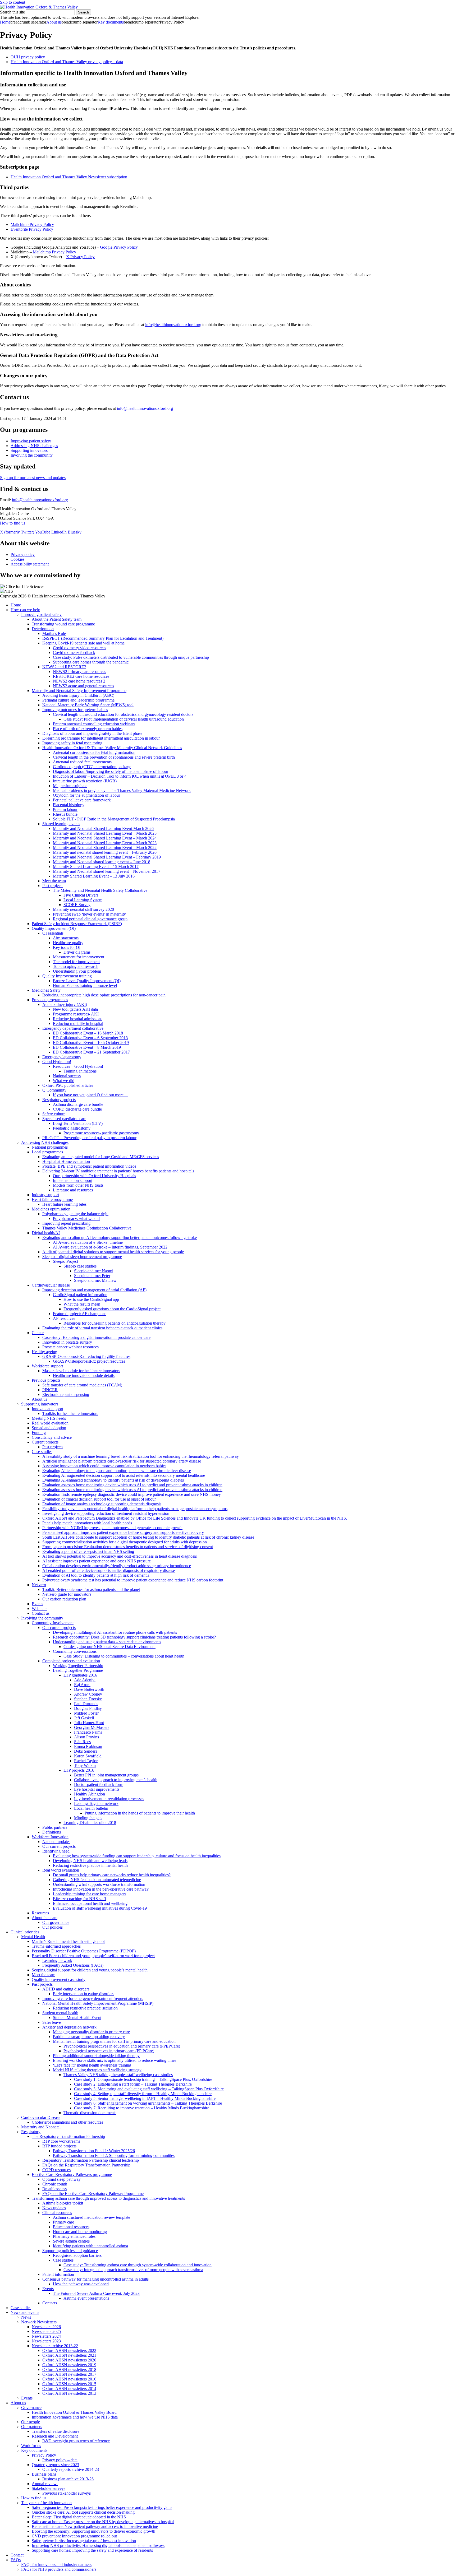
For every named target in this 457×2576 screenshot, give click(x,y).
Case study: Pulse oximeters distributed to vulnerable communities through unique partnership (131, 657)
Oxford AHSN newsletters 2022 (69, 2350)
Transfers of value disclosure (56, 2431)
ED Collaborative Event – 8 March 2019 (87, 1047)
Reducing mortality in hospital (78, 1024)
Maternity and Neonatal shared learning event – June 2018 (102, 862)
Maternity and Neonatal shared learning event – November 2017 (107, 871)
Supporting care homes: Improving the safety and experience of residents (92, 2550)
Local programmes (47, 1152)
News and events (25, 2312)
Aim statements (66, 938)
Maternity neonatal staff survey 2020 (83, 909)
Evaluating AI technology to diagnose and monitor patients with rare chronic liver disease (117, 1471)
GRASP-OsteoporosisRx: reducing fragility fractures (86, 1356)
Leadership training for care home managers (90, 1894)
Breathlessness (54, 2189)
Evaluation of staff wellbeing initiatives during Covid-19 (100, 1908)
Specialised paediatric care (64, 1119)
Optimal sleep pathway (61, 2179)
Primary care (63, 2222)
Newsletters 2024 (46, 2336)
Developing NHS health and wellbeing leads (90, 1861)
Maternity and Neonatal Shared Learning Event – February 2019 (107, 857)
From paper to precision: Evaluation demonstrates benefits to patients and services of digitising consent (128, 1547)
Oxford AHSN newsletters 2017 (69, 2374)
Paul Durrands (86, 1704)
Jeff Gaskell (84, 1718)
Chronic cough (55, 2184)
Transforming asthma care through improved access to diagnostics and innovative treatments (108, 2198)
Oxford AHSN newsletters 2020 (69, 2360)
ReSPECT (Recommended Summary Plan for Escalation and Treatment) (103, 638)
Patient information (58, 2274)
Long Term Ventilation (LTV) (78, 1123)
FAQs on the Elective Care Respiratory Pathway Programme (93, 2194)
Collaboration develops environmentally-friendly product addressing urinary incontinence (117, 1566)
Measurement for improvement (79, 957)
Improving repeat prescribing (66, 1223)
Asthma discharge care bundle (78, 1104)
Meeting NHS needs (49, 1418)
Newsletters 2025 (46, 2331)
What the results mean (82, 1304)
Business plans (44, 2474)
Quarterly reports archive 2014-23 (71, 2469)
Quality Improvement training (67, 976)
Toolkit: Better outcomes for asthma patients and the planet (91, 1589)
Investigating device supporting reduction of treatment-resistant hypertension (106, 1513)
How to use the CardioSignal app (91, 1299)
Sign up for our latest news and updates (33, 478)
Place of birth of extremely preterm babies (88, 729)
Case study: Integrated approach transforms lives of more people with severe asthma (133, 2270)
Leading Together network (96, 1804)
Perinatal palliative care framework (82, 800)
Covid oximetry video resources (79, 648)
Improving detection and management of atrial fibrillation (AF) (94, 1290)
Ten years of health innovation (46, 2503)
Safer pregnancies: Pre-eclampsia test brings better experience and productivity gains (102, 2507)
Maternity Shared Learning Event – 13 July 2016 (94, 876)
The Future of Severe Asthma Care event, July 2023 (96, 2293)
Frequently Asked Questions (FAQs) (73, 1965)
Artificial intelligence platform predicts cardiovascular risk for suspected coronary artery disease (122, 1461)
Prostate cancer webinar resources (70, 1347)
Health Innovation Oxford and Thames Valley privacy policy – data (67, 62)
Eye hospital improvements (97, 1789)
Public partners (55, 1827)
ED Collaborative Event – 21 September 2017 (91, 1052)
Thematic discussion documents (90, 2113)
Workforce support (47, 1366)
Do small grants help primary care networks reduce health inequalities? (112, 1875)
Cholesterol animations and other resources (67, 2122)
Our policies (52, 1927)
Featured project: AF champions (80, 1314)
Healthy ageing (44, 1352)
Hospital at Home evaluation (66, 1161)
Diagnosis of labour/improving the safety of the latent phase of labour (111, 771)
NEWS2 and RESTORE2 (64, 667)
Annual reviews (45, 2484)
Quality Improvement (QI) (54, 928)
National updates (56, 1842)
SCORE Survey (77, 905)
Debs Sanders (86, 1751)
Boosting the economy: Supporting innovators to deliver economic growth (93, 2531)
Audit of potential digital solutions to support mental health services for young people (113, 1252)
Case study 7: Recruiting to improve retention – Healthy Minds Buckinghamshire (142, 2108)
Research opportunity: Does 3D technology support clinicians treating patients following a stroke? (134, 1637)
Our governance (56, 1922)
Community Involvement (53, 1623)
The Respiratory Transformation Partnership (68, 2136)
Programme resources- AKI (76, 1014)
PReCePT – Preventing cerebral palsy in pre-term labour (89, 1138)
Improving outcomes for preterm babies (75, 710)
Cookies (17, 559)
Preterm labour (65, 809)
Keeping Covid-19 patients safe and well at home (83, 643)
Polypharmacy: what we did (76, 1219)
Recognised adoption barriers (77, 2255)
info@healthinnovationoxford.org (173, 325)
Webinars (40, 1609)
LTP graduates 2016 (80, 1675)
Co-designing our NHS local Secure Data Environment (109, 1647)
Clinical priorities (25, 1932)
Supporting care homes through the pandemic (91, 662)
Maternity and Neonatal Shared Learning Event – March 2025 (105, 833)
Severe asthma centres (71, 2241)
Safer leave (52, 2022)
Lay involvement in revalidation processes (109, 1799)
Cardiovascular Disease (41, 2117)
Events (37, 1604)
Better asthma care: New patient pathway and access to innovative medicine (95, 2526)
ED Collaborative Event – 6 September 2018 (90, 1038)
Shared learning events (61, 824)
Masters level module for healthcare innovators (81, 1371)
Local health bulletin (91, 1808)
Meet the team (54, 881)
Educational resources (71, 2227)
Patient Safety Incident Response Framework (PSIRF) (77, 924)
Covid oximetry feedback (74, 653)
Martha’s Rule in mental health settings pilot (68, 1941)
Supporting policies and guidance (70, 2251)
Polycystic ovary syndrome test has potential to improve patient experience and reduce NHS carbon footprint (133, 1580)
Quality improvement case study (59, 1979)
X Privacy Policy (80, 257)
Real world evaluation (50, 1423)
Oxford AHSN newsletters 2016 (69, 2379)
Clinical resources (57, 2213)
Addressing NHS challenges (34, 446)
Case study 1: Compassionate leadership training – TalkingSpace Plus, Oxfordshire (143, 2079)
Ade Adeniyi (85, 1680)
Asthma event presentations (86, 2298)
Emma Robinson (88, 1746)
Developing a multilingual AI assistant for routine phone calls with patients (115, 1632)
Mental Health (33, 1937)
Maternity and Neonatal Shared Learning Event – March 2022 (105, 848)
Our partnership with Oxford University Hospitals (94, 1176)
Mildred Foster (86, 1713)
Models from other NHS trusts (78, 1185)
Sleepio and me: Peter (92, 1276)
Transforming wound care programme (63, 624)
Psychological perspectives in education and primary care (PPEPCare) (122, 2046)
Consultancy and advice (52, 1437)
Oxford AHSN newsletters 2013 (69, 2393)
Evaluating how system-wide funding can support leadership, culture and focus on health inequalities (137, 1856)
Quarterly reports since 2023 (55, 2465)
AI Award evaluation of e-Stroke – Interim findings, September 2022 (110, 1247)
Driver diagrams (77, 952)
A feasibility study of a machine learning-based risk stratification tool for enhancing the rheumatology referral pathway (141, 1456)
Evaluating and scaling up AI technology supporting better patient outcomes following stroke (120, 1238)
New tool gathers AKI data (75, 1009)
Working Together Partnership (78, 1666)
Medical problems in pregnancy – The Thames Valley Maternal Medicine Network (122, 790)
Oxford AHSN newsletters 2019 (69, 2365)
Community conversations (75, 1651)
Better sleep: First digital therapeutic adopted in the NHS (79, 2517)
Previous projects (46, 1380)
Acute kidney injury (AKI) (65, 1004)
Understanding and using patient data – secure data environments (107, 1642)
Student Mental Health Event (77, 2018)
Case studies (42, 1452)
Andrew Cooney (88, 1694)
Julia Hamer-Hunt (89, 1723)
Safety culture (54, 1114)
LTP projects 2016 (79, 1770)
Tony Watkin (85, 1765)
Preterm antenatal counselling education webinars (94, 724)
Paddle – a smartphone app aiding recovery (89, 2037)
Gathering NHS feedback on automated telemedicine (97, 1880)
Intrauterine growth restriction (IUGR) (85, 781)
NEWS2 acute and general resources (83, 686)
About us (54, 22)
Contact (17, 2555)
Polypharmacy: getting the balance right (75, 1214)
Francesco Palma (88, 1732)
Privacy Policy (44, 2455)
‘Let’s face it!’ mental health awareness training (92, 2065)
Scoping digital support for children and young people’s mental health (90, 1970)
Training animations (80, 1071)
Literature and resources (73, 1190)
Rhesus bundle (65, 814)
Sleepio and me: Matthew (95, 1280)
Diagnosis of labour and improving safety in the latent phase (92, 733)
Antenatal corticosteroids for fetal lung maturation (94, 752)
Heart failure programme (52, 1199)
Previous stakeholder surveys (67, 2493)
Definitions (52, 1832)
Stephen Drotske (88, 1699)
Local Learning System (83, 900)
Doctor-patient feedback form (99, 1784)
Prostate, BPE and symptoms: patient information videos (89, 1166)
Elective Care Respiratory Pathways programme (72, 2174)
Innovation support (47, 1409)
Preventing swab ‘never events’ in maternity (89, 914)
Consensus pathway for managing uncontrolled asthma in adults (95, 2279)
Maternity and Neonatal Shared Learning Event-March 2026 (103, 829)
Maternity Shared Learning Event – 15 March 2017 (96, 867)
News (26, 2317)
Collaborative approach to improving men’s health (116, 1780)
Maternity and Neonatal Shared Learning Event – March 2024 (105, 838)
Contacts (50, 2303)
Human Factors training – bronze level (85, 985)
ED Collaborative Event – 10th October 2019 (91, 1043)
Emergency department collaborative (73, 1028)
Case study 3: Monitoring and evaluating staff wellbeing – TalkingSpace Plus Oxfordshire (149, 2089)
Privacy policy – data (60, 2460)
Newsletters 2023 (46, 2341)
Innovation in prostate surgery (67, 1342)
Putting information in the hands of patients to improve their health (140, 1813)
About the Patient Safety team (57, 619)
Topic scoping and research (76, 966)
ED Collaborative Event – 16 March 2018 (88, 1033)
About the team (45, 1918)
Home (5, 22)
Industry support (45, 1195)
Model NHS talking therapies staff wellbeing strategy (97, 2070)
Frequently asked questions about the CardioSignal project (112, 1309)
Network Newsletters (39, 2322)
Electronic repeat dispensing (66, 1394)
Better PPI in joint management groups (106, 1775)
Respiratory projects (59, 1100)
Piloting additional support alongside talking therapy (96, 2056)
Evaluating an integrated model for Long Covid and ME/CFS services (101, 1157)
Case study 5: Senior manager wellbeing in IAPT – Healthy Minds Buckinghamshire (145, 2098)
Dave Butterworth (89, 1689)
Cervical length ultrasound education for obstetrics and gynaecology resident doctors (123, 714)
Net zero (39, 1585)
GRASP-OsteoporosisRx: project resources (89, 1361)
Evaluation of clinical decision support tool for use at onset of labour (99, 1499)
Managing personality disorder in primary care (91, 2032)
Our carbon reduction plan (64, 1599)
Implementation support (73, 1180)
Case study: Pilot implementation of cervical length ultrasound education (124, 719)
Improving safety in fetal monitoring (72, 743)
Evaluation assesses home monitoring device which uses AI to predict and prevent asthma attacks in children (132, 1485)
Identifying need (56, 1851)
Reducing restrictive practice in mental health (90, 1865)
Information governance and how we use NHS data (75, 2417)
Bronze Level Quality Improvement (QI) (87, 981)
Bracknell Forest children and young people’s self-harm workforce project (93, 1956)
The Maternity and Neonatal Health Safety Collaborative (100, 890)
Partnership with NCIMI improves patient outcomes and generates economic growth (112, 1528)
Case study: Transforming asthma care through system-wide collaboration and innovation (138, 2265)
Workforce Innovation (50, 1837)
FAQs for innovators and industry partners (56, 2565)
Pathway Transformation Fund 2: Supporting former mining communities (114, 2155)
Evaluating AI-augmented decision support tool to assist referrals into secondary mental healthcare (124, 1475)
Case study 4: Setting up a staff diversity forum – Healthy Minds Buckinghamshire (143, 2094)
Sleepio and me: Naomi (94, 1271)
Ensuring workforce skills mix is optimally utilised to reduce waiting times (115, 2060)
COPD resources (56, 2170)
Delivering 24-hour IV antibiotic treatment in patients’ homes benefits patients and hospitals (118, 1171)
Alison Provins (86, 1737)
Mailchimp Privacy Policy (32, 224)
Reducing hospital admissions (78, 1019)
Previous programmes (50, 1000)
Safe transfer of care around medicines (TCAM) (82, 1385)
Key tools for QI (67, 947)
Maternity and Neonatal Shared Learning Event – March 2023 (105, 843)
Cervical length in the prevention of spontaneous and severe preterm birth (114, 757)
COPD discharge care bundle (77, 1109)
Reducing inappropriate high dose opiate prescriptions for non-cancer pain (104, 995)
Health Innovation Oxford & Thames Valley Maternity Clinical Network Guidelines (112, 748)
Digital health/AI (46, 1233)
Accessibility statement (30, 564)
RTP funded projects (59, 2146)
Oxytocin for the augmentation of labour (86, 795)
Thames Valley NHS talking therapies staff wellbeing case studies (118, 2075)
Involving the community (32, 455)
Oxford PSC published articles (68, 1085)
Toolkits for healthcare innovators (70, 1414)
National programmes (50, 1147)
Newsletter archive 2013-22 (55, 2346)
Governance (31, 2408)
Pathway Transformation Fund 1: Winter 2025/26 (94, 2151)
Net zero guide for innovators (67, 1594)
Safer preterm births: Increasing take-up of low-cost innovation (84, 2541)
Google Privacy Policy (119, 247)
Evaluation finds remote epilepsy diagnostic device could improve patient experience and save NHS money (132, 1494)
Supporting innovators (29, 450)
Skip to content (13, 2)
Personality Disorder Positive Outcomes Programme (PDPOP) (84, 1951)
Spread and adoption (49, 1428)
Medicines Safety (46, 990)
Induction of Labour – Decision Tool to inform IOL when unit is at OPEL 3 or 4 (120, 776)
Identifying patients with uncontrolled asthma (90, 2246)
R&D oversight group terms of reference (76, 2441)
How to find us (13, 523)
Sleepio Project (65, 1261)
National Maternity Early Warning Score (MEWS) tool (88, 705)
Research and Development (55, 2436)
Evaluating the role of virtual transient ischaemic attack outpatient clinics (102, 1328)
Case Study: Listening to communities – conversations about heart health (124, 1656)
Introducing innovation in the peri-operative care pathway (101, 1889)
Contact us (41, 1613)
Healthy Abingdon (90, 1794)
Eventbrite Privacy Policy (32, 229)
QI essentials (53, 933)
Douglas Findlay (88, 1708)
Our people (31, 2422)
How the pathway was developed (81, 2284)
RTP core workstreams (61, 2141)
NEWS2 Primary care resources (79, 672)
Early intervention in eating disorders (84, 1994)
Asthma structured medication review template (92, 2217)
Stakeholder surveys (49, 2488)
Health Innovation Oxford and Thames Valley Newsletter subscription (69, 177)
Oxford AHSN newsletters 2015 (69, 2384)
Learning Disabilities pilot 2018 (90, 1823)
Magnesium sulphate (70, 786)
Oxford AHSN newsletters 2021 (69, 2355)
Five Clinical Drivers (81, 895)
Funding (39, 1433)
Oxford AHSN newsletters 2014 (69, 2389)
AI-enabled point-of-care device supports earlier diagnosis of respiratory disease (109, 1570)
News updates (54, 2208)
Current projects (45, 1442)
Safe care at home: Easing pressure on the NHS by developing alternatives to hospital (103, 2522)
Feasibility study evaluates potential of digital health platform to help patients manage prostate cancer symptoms (135, 1509)
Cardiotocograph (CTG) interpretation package (92, 767)
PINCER (50, 1390)
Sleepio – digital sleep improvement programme (82, 1257)
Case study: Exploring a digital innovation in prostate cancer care (96, 1337)
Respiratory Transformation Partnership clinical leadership (91, 2160)
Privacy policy (23, 554)
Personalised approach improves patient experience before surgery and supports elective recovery (123, 1532)
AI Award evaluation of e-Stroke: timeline (88, 1242)
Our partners (32, 2427)
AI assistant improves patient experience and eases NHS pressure (97, 1561)
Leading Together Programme (78, 1670)
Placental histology (69, 805)
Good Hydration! (57, 1062)
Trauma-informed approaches (56, 1946)
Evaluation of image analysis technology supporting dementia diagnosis (102, 1504)
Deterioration (43, 629)
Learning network (57, 1960)
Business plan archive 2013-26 (68, 2479)
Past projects (53, 886)
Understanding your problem (77, 971)
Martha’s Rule (54, 633)
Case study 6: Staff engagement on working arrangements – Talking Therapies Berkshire (148, 2103)
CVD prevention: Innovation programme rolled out (74, 2536)
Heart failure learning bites (64, 1204)
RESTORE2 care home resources (81, 676)
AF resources (64, 1318)
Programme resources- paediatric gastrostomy (101, 1133)
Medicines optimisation (51, 1209)
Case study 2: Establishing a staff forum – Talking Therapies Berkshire (133, 2084)
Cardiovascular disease (51, 1285)
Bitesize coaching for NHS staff (79, 1899)
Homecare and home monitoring (80, 2232)
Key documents (111, 22)
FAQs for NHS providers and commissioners (59, 2569)
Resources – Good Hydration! (78, 1066)
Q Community (54, 1090)
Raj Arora (82, 1685)
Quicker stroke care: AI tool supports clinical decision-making (83, 2512)
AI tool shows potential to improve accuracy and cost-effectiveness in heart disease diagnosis (120, 1556)
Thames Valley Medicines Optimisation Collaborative (87, 1228)
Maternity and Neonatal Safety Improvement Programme (79, 691)
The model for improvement (76, 962)
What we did (64, 1081)
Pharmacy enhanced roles (74, 2236)
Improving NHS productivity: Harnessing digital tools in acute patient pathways (98, 2545)
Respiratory (31, 2132)
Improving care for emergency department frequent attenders (93, 1999)
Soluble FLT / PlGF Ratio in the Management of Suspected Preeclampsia (114, 819)
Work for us (31, 2446)
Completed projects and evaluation (71, 1661)
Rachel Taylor (86, 1761)
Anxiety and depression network (69, 2027)
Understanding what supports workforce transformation (99, 1884)
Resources (40, 1913)
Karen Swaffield (88, 1756)
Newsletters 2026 (46, 2327)
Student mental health (60, 2013)
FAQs (16, 2560)
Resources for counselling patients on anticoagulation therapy (115, 1323)
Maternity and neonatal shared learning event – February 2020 (105, 852)
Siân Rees (82, 1742)
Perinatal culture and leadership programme (78, 700)
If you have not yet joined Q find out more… (90, 1095)
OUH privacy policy (28, 57)
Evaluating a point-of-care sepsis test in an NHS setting (88, 1551)
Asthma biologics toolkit (63, 2203)
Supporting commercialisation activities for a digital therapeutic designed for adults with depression (125, 1542)
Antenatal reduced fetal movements (82, 762)
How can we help (25, 610)
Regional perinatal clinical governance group (90, 919)
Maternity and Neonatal (41, 2127)
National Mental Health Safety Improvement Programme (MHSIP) (98, 2003)
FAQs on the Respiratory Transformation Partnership (86, 2165)
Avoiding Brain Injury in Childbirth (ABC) (78, 695)
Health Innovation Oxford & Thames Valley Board (74, 2412)
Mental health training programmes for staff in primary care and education (114, 2041)
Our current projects (59, 1628)
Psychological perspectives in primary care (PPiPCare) (109, 2051)
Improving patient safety (31, 441)
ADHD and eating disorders (66, 1989)
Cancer (38, 1333)
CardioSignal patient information (80, 1295)
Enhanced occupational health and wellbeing (90, 1903)
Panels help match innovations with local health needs (87, 1523)
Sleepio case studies (80, 1266)
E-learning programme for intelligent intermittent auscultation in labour (101, 738)
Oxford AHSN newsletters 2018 (69, 2370)
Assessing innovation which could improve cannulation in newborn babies (104, 1466)
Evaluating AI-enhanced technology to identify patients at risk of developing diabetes (114, 1480)
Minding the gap (88, 1818)
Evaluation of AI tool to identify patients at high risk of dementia (96, 1575)
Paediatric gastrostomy (72, 1128)
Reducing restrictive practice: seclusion (85, 2008)
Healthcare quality (68, 943)
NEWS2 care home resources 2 (79, 681)
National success (67, 1076)
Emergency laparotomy (62, 1057)
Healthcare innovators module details (84, 1375)
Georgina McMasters (92, 1727)
